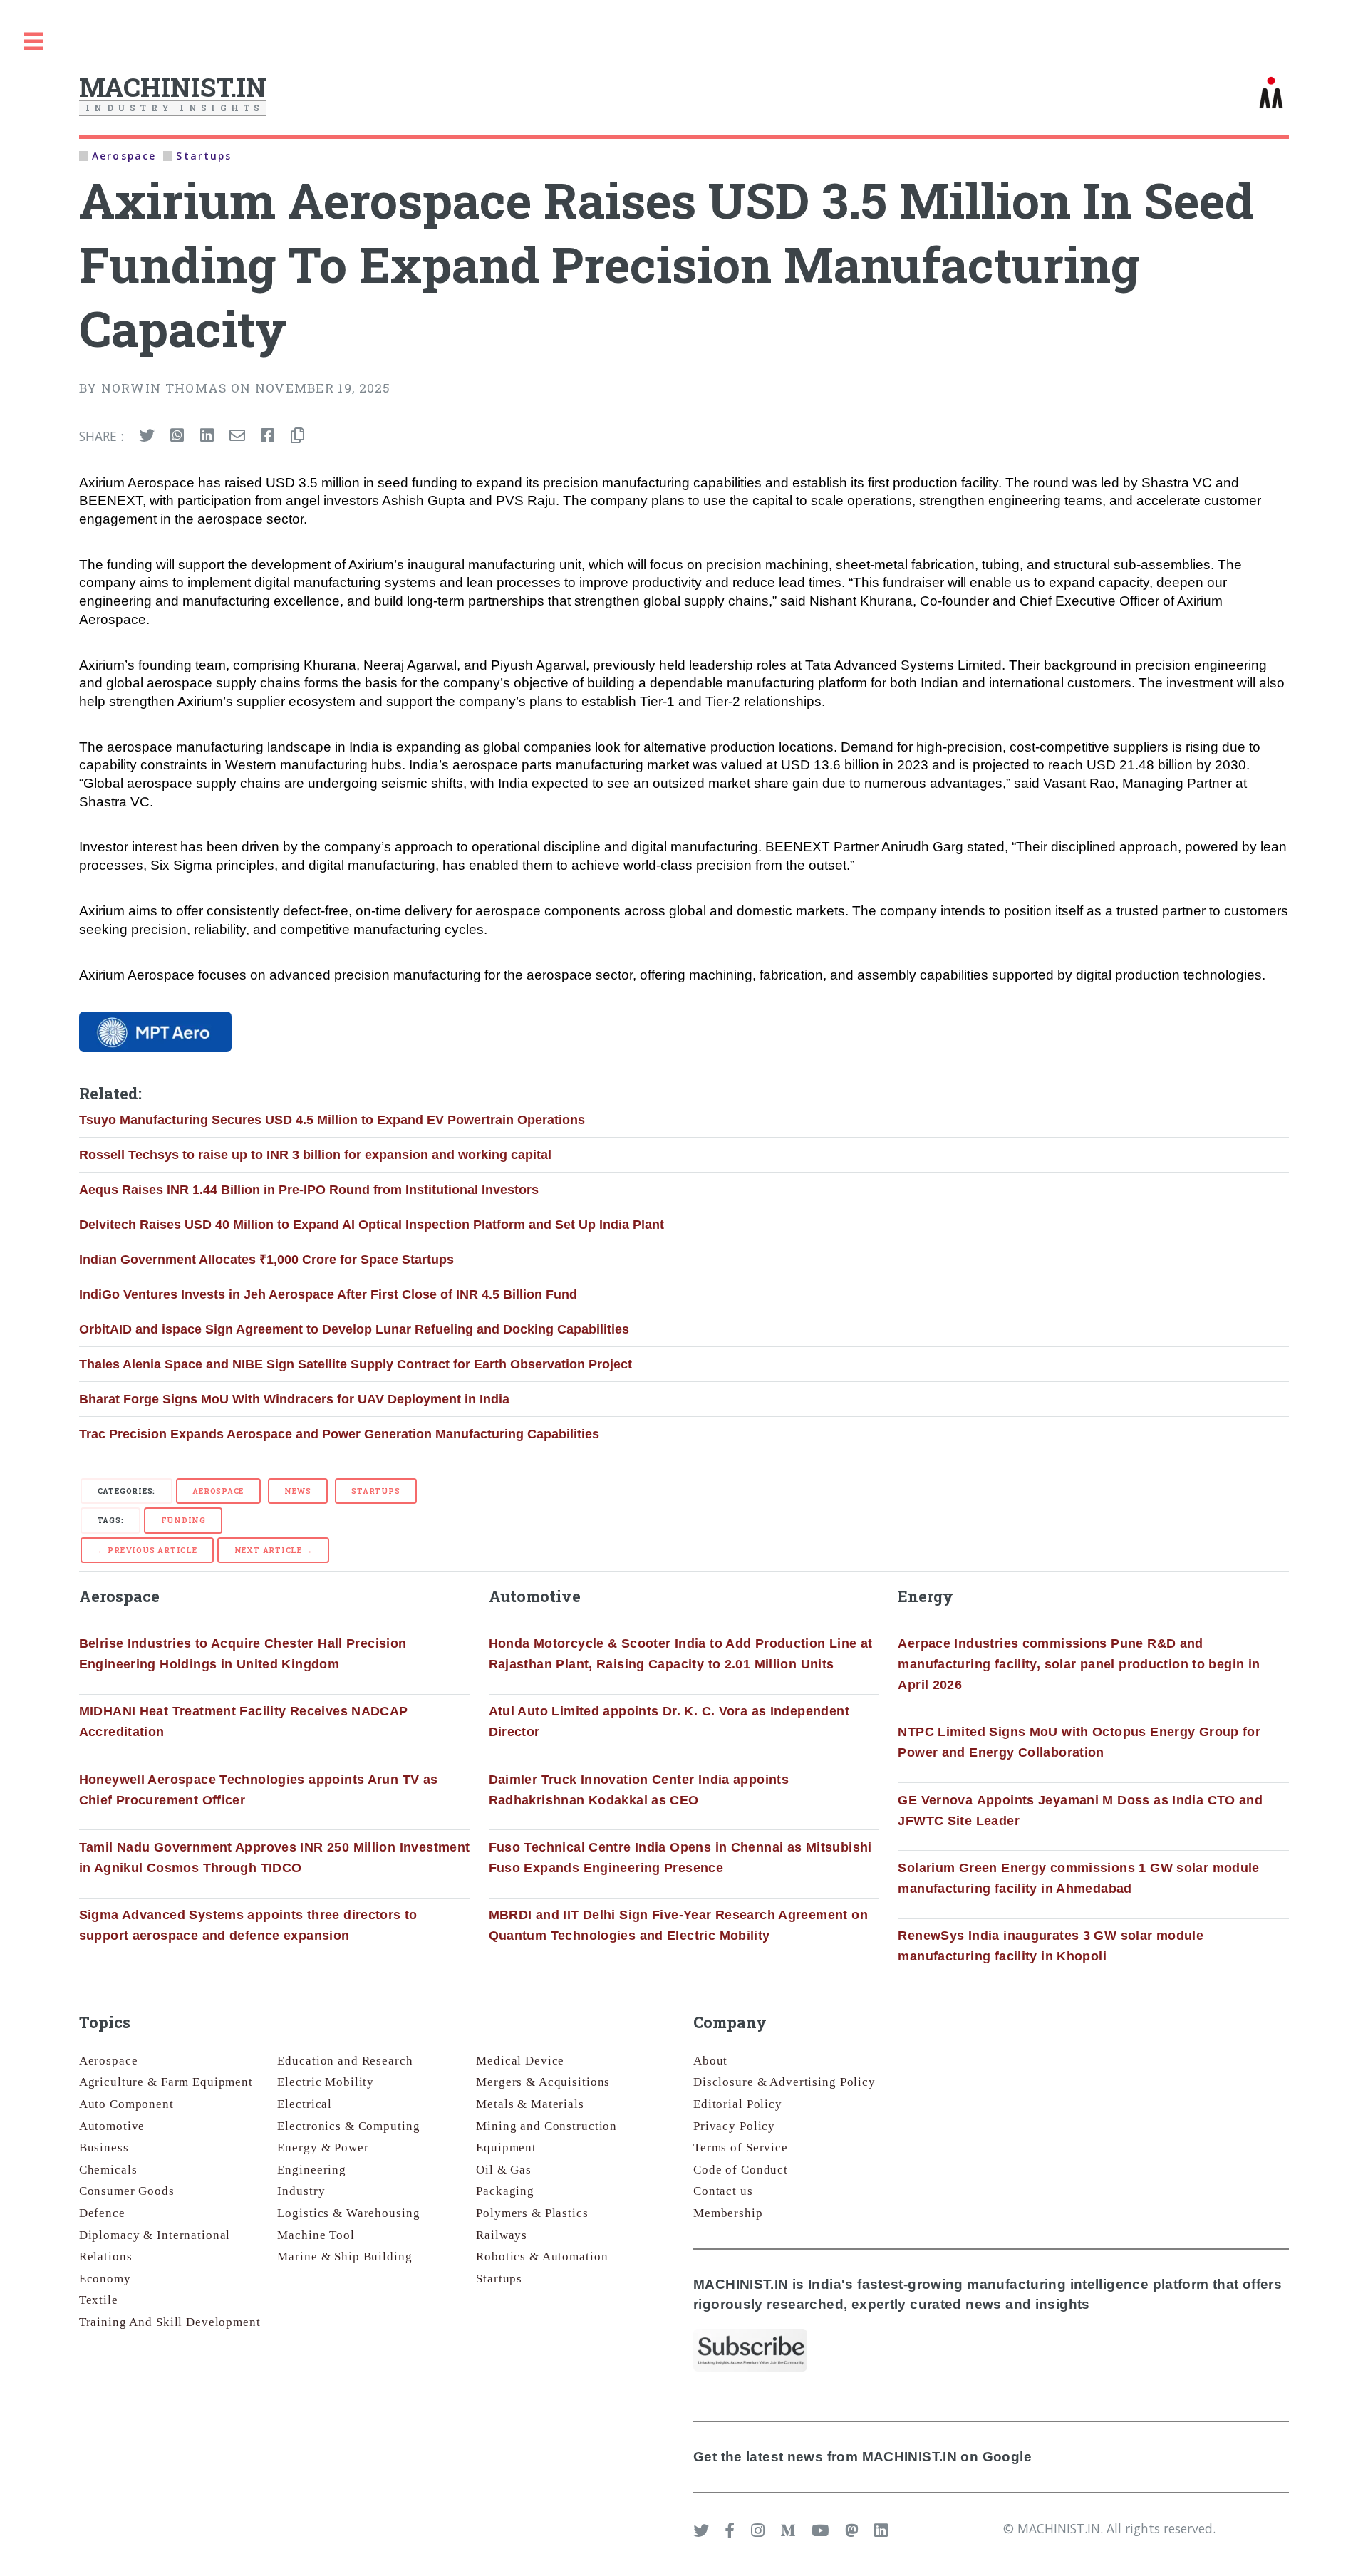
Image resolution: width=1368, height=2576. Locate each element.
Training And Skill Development (170, 2322)
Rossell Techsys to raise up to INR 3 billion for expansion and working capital (315, 1155)
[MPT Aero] (156, 1032)
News (297, 1491)
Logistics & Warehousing (348, 2213)
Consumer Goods (127, 2191)
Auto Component (126, 2104)
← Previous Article (147, 1550)
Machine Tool (316, 2235)
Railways (502, 2235)
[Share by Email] (237, 436)
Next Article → (274, 1550)
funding (183, 1520)
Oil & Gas (504, 2170)
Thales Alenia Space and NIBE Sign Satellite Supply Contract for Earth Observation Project (356, 1364)
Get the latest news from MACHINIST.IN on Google (862, 2457)
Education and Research (345, 2061)
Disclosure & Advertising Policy (784, 2082)
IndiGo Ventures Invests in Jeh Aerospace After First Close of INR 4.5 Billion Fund (328, 1294)
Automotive (112, 2126)
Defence (102, 2213)
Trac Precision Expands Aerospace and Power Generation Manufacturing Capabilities (339, 1434)
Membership (728, 2213)
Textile (99, 2300)
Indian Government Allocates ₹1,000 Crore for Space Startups (266, 1260)
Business (104, 2147)
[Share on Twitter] (147, 436)
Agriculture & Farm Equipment (166, 2082)
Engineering (312, 2170)
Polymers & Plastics (532, 2213)
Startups (375, 1491)
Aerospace (218, 1491)
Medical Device (520, 2061)
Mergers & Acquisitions (543, 2082)
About (710, 2061)
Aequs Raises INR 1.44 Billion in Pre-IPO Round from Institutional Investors (309, 1190)
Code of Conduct (741, 2170)
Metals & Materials (530, 2104)
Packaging (505, 2191)
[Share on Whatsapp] (177, 436)
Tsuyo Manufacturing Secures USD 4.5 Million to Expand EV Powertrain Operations (332, 1120)
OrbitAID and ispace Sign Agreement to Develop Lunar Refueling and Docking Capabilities (354, 1329)
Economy (105, 2279)
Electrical (305, 2104)
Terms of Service (741, 2147)
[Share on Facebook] (268, 436)
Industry (301, 2191)
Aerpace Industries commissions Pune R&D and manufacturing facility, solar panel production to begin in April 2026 (1079, 1664)
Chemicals (108, 2170)
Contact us (723, 2191)
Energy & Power (323, 2147)
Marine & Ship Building (344, 2256)
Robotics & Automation (542, 2256)
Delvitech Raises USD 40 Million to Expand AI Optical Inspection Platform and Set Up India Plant (372, 1225)
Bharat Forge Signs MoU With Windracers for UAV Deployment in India (294, 1399)
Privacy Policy (734, 2126)
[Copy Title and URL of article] (297, 436)
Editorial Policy (738, 2104)
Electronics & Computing (348, 2126)
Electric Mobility (326, 2082)
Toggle (33, 42)
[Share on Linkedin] (207, 436)
